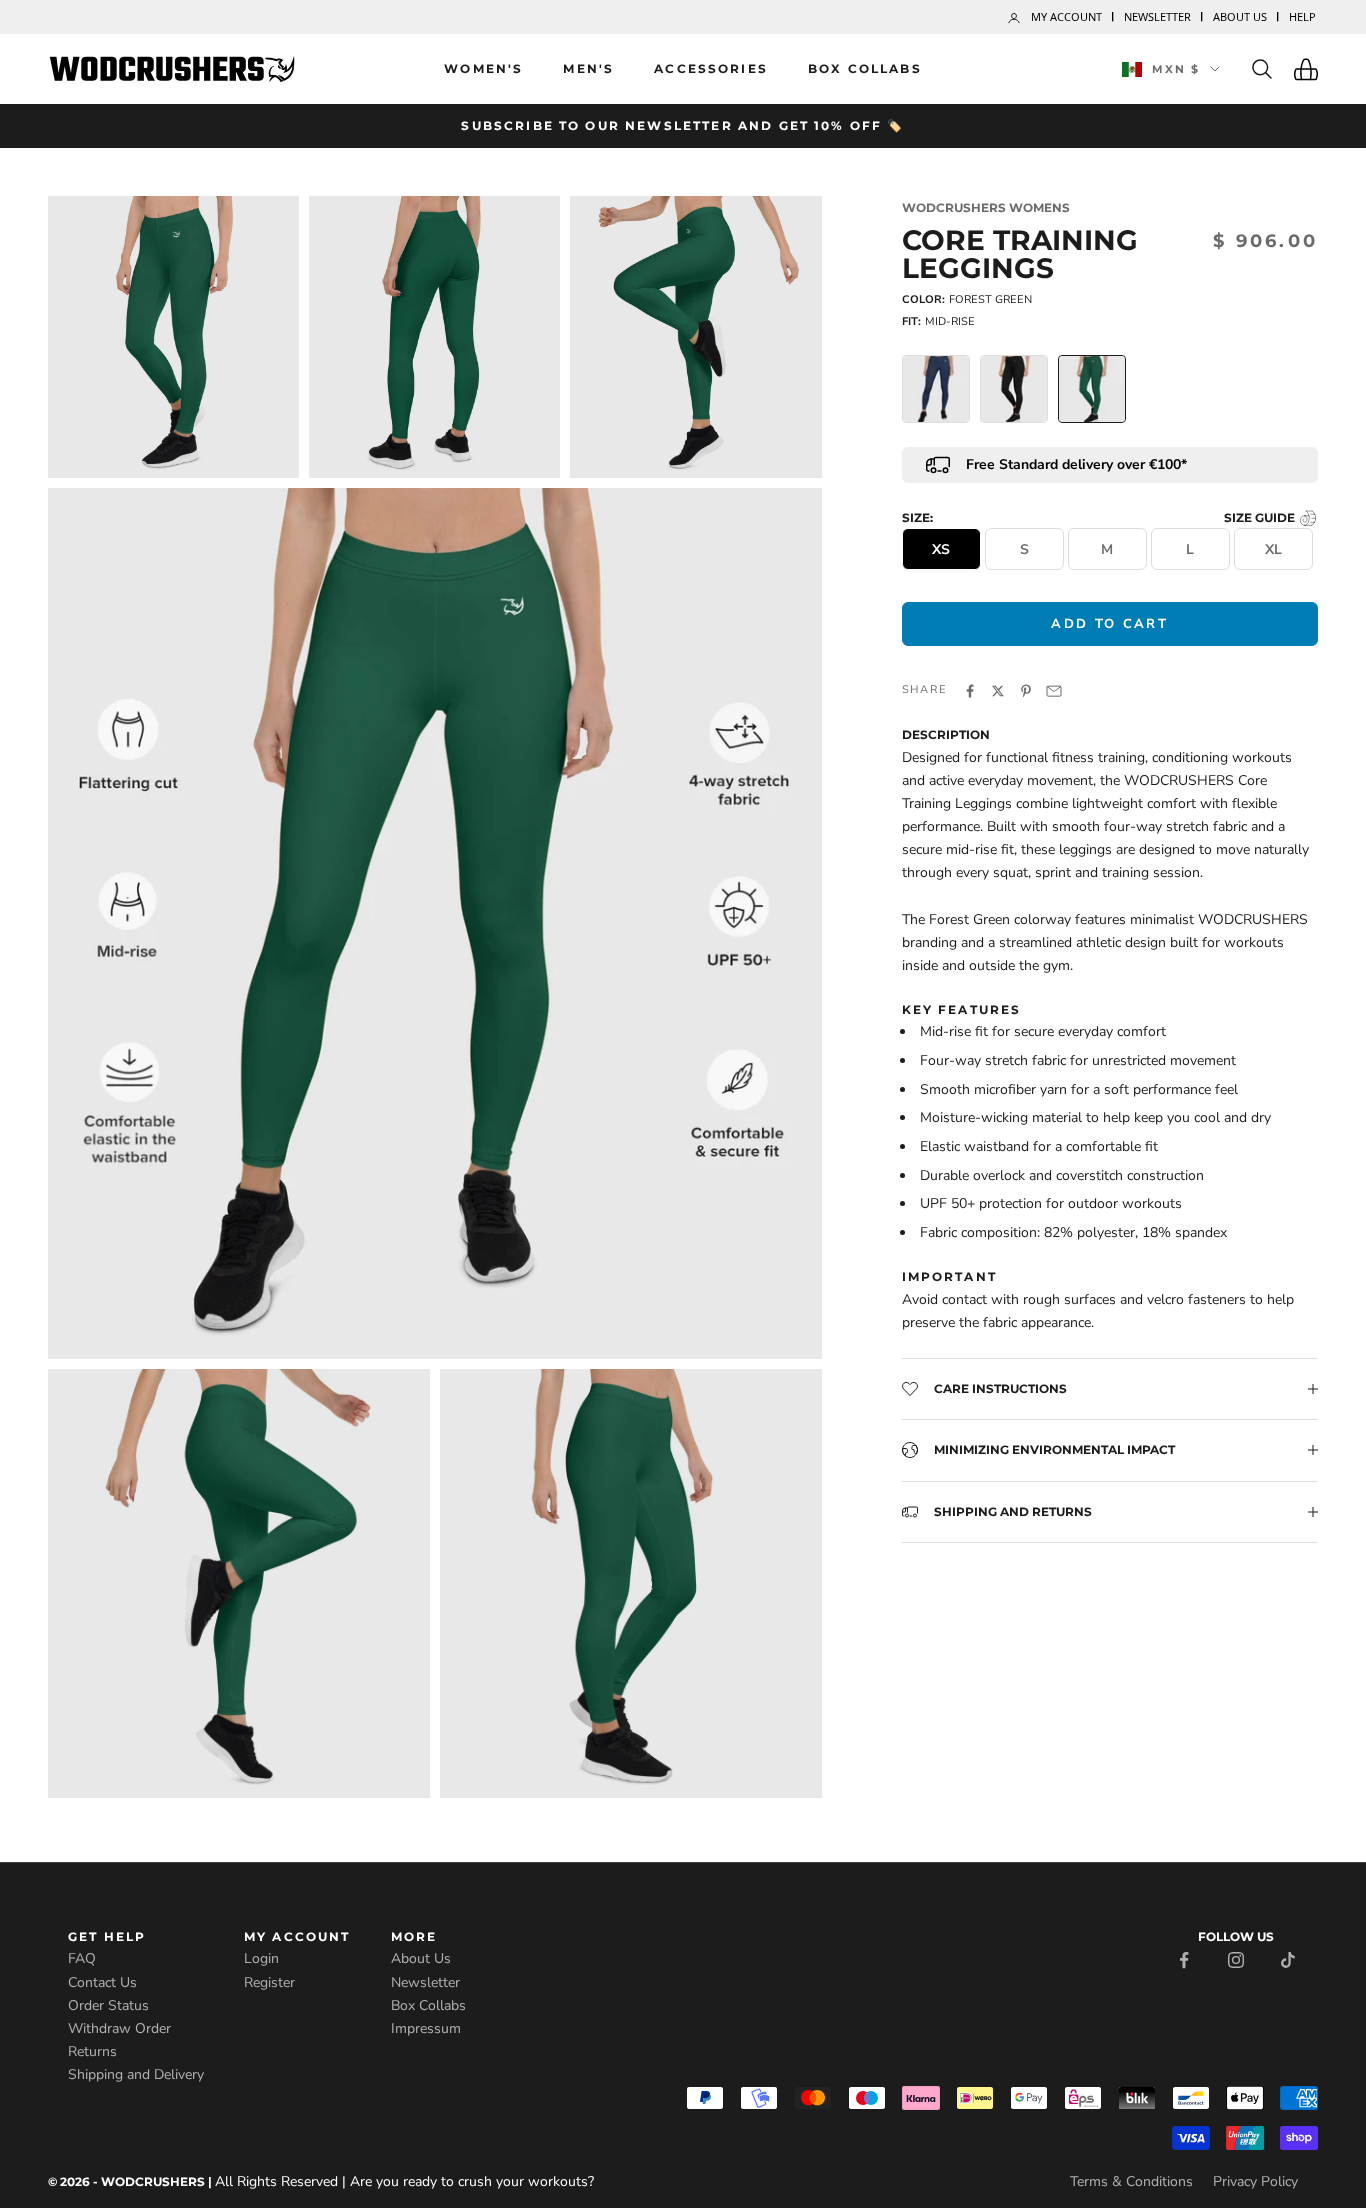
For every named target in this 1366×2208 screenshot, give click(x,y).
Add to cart (1109, 623)
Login (261, 1958)
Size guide (1261, 517)
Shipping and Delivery (136, 2074)
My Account (1066, 16)
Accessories (711, 68)
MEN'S (588, 68)
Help (1302, 16)
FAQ (82, 1958)
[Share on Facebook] (970, 689)
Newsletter (1157, 16)
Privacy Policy (1255, 2181)
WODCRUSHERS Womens (986, 207)
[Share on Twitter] (998, 689)
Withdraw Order (119, 2028)
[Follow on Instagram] (1236, 1958)
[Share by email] (1054, 689)
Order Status (108, 2005)
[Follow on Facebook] (1184, 1958)
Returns (92, 2051)
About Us (1240, 16)
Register (269, 1982)
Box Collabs (865, 68)
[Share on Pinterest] (1026, 689)
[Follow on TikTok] (1288, 1958)
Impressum (426, 2028)
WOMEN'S (483, 68)
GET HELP (107, 1936)
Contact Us (102, 1982)
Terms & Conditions (1131, 2181)
